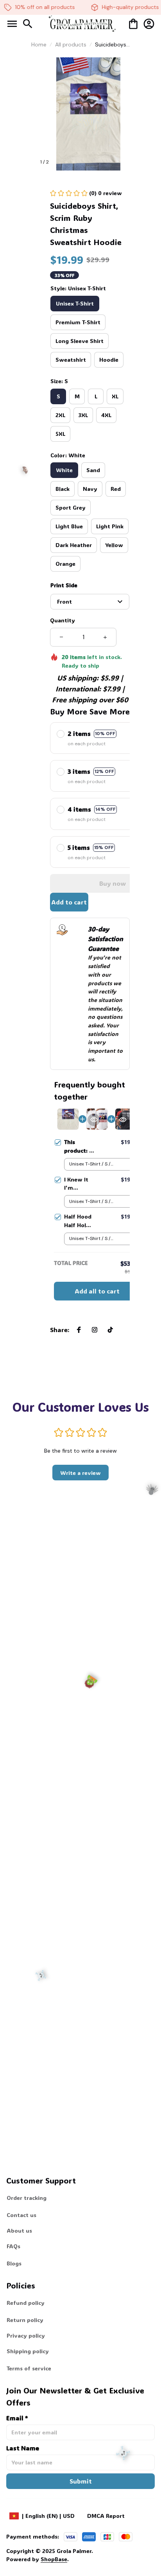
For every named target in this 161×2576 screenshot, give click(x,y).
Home (39, 44)
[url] (38, 2559)
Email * (17, 2418)
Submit (81, 2481)
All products (71, 44)
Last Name (23, 2448)
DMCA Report (106, 2516)
